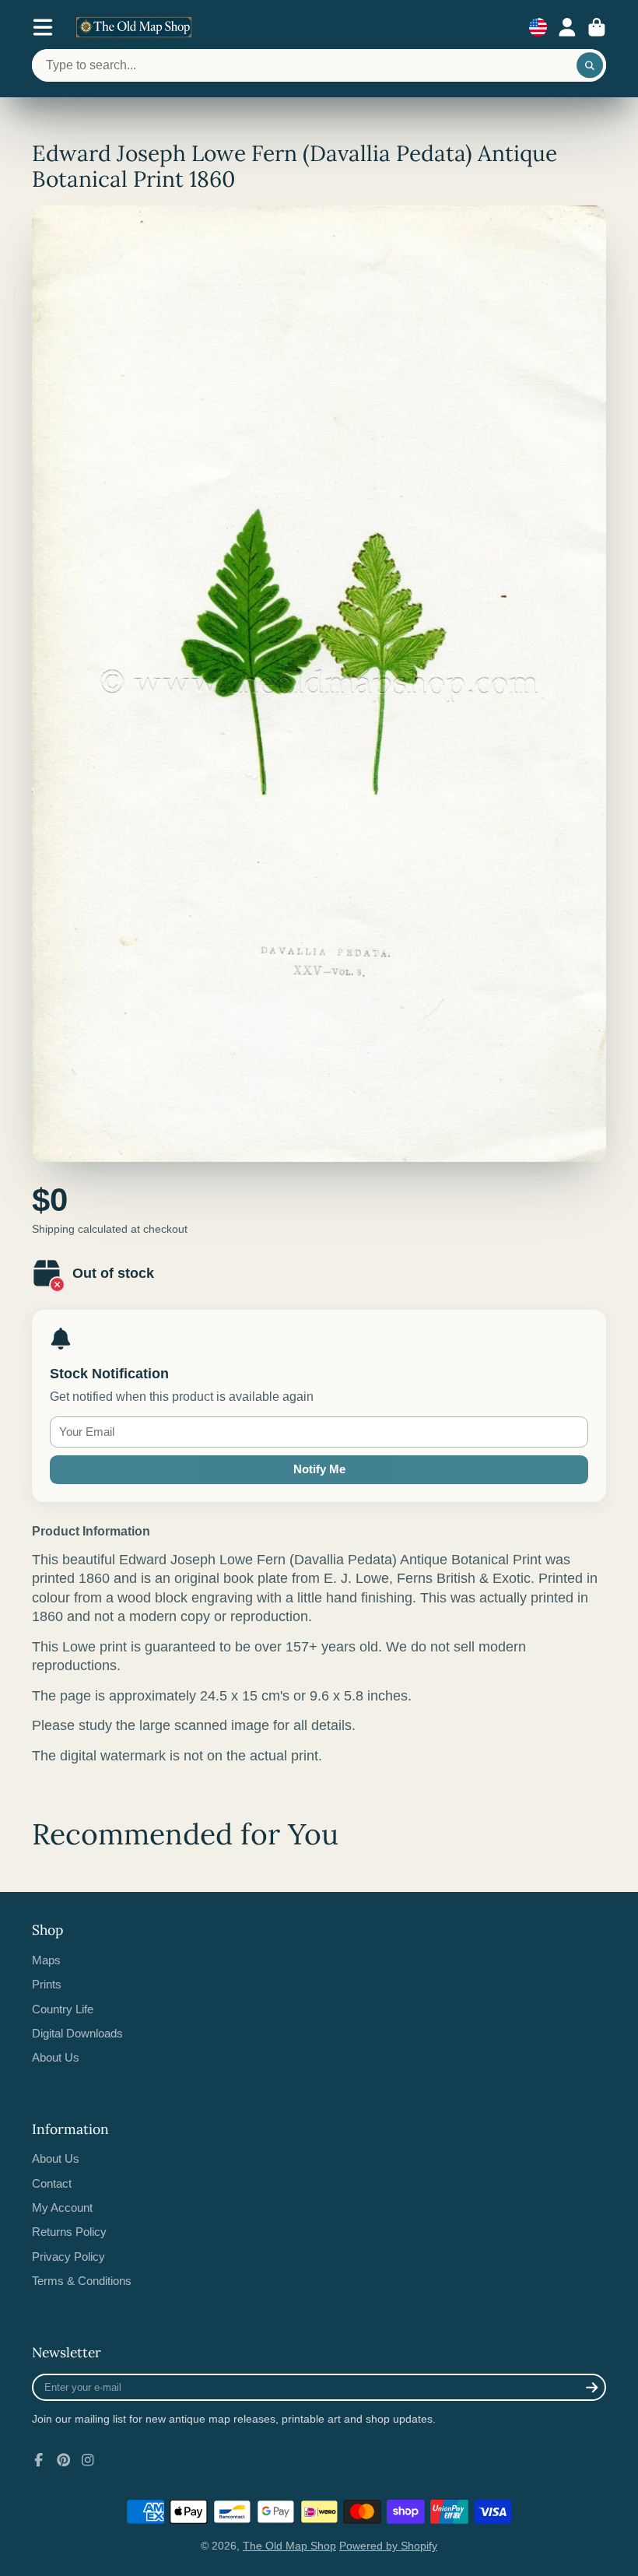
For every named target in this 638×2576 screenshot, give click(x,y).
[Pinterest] (64, 2460)
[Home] (134, 27)
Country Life (63, 2009)
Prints (47, 1984)
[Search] (590, 65)
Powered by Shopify (388, 2546)
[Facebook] (39, 2460)
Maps (46, 1960)
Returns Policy (69, 2232)
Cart (597, 27)
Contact (52, 2183)
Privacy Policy (68, 2257)
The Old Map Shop (289, 2546)
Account (567, 27)
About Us (56, 2057)
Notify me (319, 1469)
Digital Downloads (77, 2033)
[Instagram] (88, 2460)
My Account (62, 2207)
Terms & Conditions (82, 2281)
